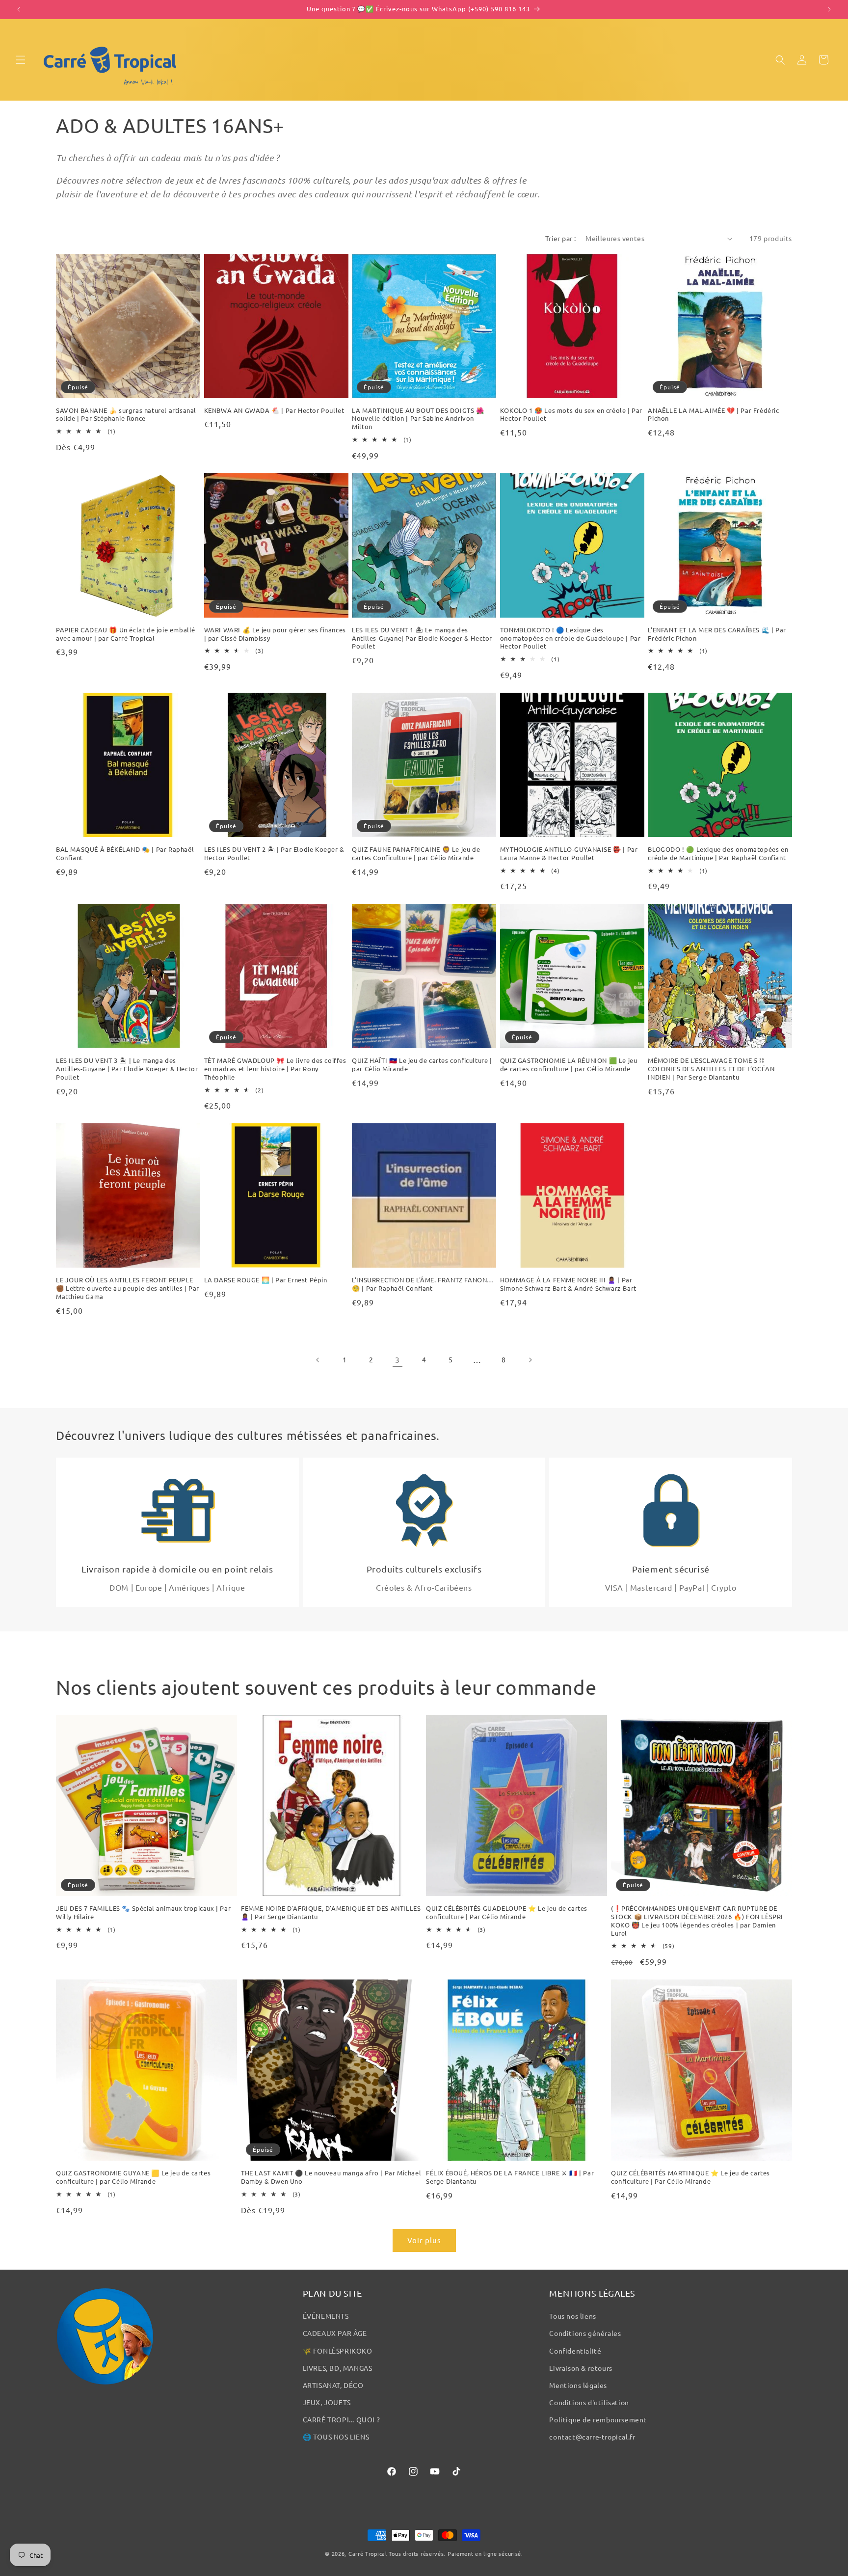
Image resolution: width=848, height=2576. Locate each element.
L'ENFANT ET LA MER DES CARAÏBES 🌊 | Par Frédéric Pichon (717, 634)
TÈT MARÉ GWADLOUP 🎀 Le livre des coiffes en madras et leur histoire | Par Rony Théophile (275, 1069)
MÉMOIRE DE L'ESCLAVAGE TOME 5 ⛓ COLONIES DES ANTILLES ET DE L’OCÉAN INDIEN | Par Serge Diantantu (711, 1069)
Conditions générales (585, 2333)
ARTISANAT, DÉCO (333, 2385)
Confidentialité (575, 2351)
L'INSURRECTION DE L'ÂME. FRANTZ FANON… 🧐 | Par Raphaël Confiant (423, 1284)
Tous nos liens (572, 2316)
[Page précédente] (318, 1360)
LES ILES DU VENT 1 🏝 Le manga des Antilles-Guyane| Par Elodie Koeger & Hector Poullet (422, 638)
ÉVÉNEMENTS (326, 2316)
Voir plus (424, 2240)
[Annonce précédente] (19, 9)
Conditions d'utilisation (589, 2402)
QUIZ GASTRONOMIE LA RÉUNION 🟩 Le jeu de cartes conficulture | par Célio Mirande (569, 1065)
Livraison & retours (581, 2368)
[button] (21, 60)
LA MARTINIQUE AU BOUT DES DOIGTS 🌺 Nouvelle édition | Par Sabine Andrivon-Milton (418, 419)
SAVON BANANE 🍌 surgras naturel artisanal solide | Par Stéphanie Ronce (126, 415)
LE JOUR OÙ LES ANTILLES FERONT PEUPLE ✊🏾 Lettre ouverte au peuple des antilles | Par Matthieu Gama (128, 1288)
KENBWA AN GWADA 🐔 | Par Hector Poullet (274, 410)
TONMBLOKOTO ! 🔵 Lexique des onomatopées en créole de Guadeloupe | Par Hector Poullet (570, 638)
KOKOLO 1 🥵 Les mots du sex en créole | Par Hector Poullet (571, 415)
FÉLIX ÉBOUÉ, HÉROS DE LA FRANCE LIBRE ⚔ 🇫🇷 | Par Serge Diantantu (510, 2177)
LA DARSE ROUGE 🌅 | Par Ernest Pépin (266, 1280)
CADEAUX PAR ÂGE (335, 2333)
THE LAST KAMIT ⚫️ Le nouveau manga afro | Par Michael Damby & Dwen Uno (331, 2177)
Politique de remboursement (598, 2419)
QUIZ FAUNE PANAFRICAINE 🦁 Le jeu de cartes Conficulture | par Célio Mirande (416, 854)
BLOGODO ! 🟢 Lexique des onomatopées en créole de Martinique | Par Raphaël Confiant (718, 854)
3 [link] (397, 1359)
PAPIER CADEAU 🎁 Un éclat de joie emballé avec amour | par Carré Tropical (126, 634)
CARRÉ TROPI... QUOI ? (342, 2419)
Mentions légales (578, 2385)
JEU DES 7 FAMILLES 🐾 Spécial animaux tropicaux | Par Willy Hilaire (143, 1912)
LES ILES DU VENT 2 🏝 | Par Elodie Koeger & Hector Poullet (274, 854)
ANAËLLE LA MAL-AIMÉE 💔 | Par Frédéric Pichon (713, 415)
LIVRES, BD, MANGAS (338, 2368)
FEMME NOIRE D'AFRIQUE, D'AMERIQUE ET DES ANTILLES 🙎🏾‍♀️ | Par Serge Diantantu (331, 1912)
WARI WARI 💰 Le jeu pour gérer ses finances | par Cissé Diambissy (275, 634)
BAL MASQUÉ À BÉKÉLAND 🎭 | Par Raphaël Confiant (125, 854)
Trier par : (560, 238)
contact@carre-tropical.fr (592, 2437)
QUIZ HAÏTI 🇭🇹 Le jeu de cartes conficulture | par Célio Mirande (422, 1065)
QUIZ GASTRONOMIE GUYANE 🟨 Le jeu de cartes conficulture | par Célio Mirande (133, 2177)
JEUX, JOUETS (327, 2402)
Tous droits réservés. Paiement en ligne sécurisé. (456, 2553)
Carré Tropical (368, 2553)
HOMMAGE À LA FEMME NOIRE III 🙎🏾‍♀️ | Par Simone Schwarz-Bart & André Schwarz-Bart (568, 1284)
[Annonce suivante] (829, 9)
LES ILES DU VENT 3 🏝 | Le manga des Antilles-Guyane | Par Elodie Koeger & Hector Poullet (127, 1069)
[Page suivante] (530, 1360)
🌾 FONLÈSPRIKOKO (338, 2351)
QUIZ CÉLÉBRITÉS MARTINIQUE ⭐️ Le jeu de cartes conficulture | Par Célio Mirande (690, 2177)
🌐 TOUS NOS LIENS (336, 2437)
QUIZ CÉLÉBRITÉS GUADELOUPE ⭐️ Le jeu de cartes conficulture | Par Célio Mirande (507, 1912)
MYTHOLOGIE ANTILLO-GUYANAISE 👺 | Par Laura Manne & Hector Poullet (569, 854)
